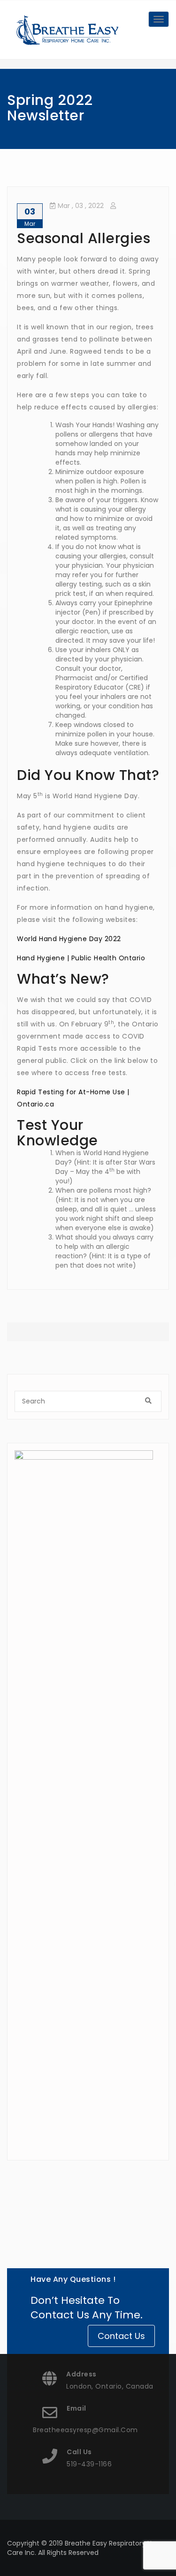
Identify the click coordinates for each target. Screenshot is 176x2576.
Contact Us (121, 2336)
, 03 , (81, 206)
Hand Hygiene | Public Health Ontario (81, 958)
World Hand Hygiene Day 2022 (69, 939)
